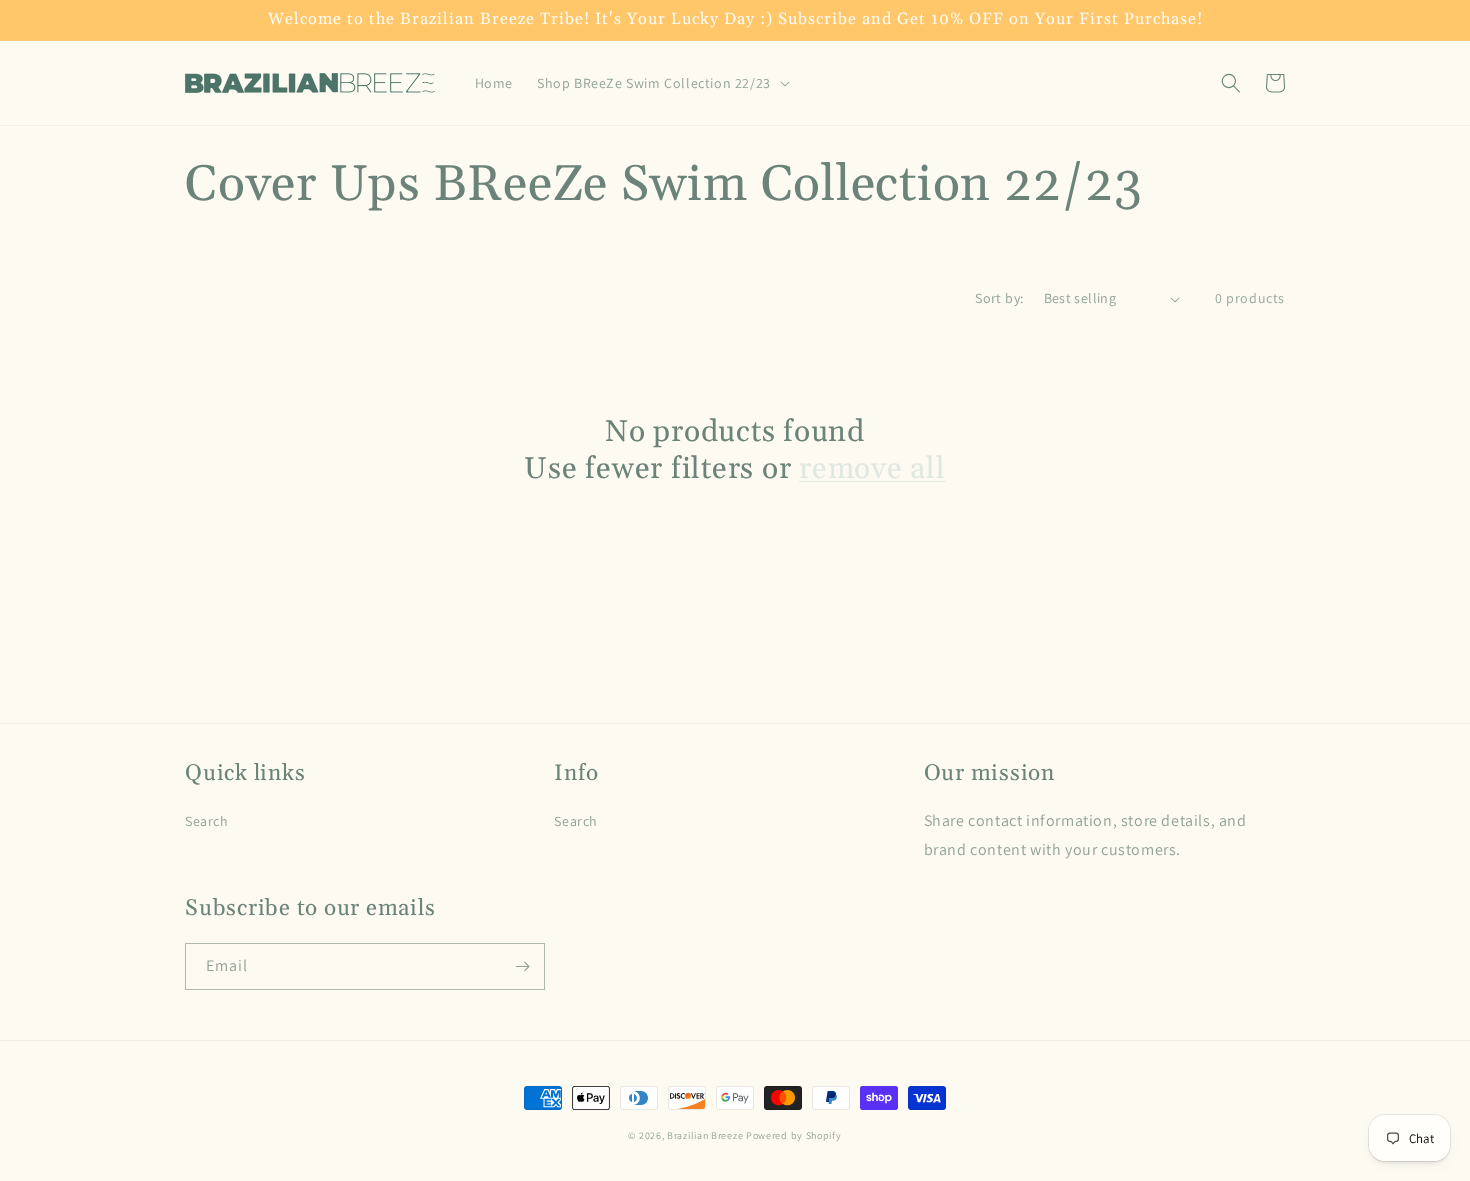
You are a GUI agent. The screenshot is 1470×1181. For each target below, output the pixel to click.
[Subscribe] (522, 966)
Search (207, 821)
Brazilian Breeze (705, 1135)
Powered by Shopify (794, 1135)
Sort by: (999, 298)
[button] (661, 83)
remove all (872, 469)
